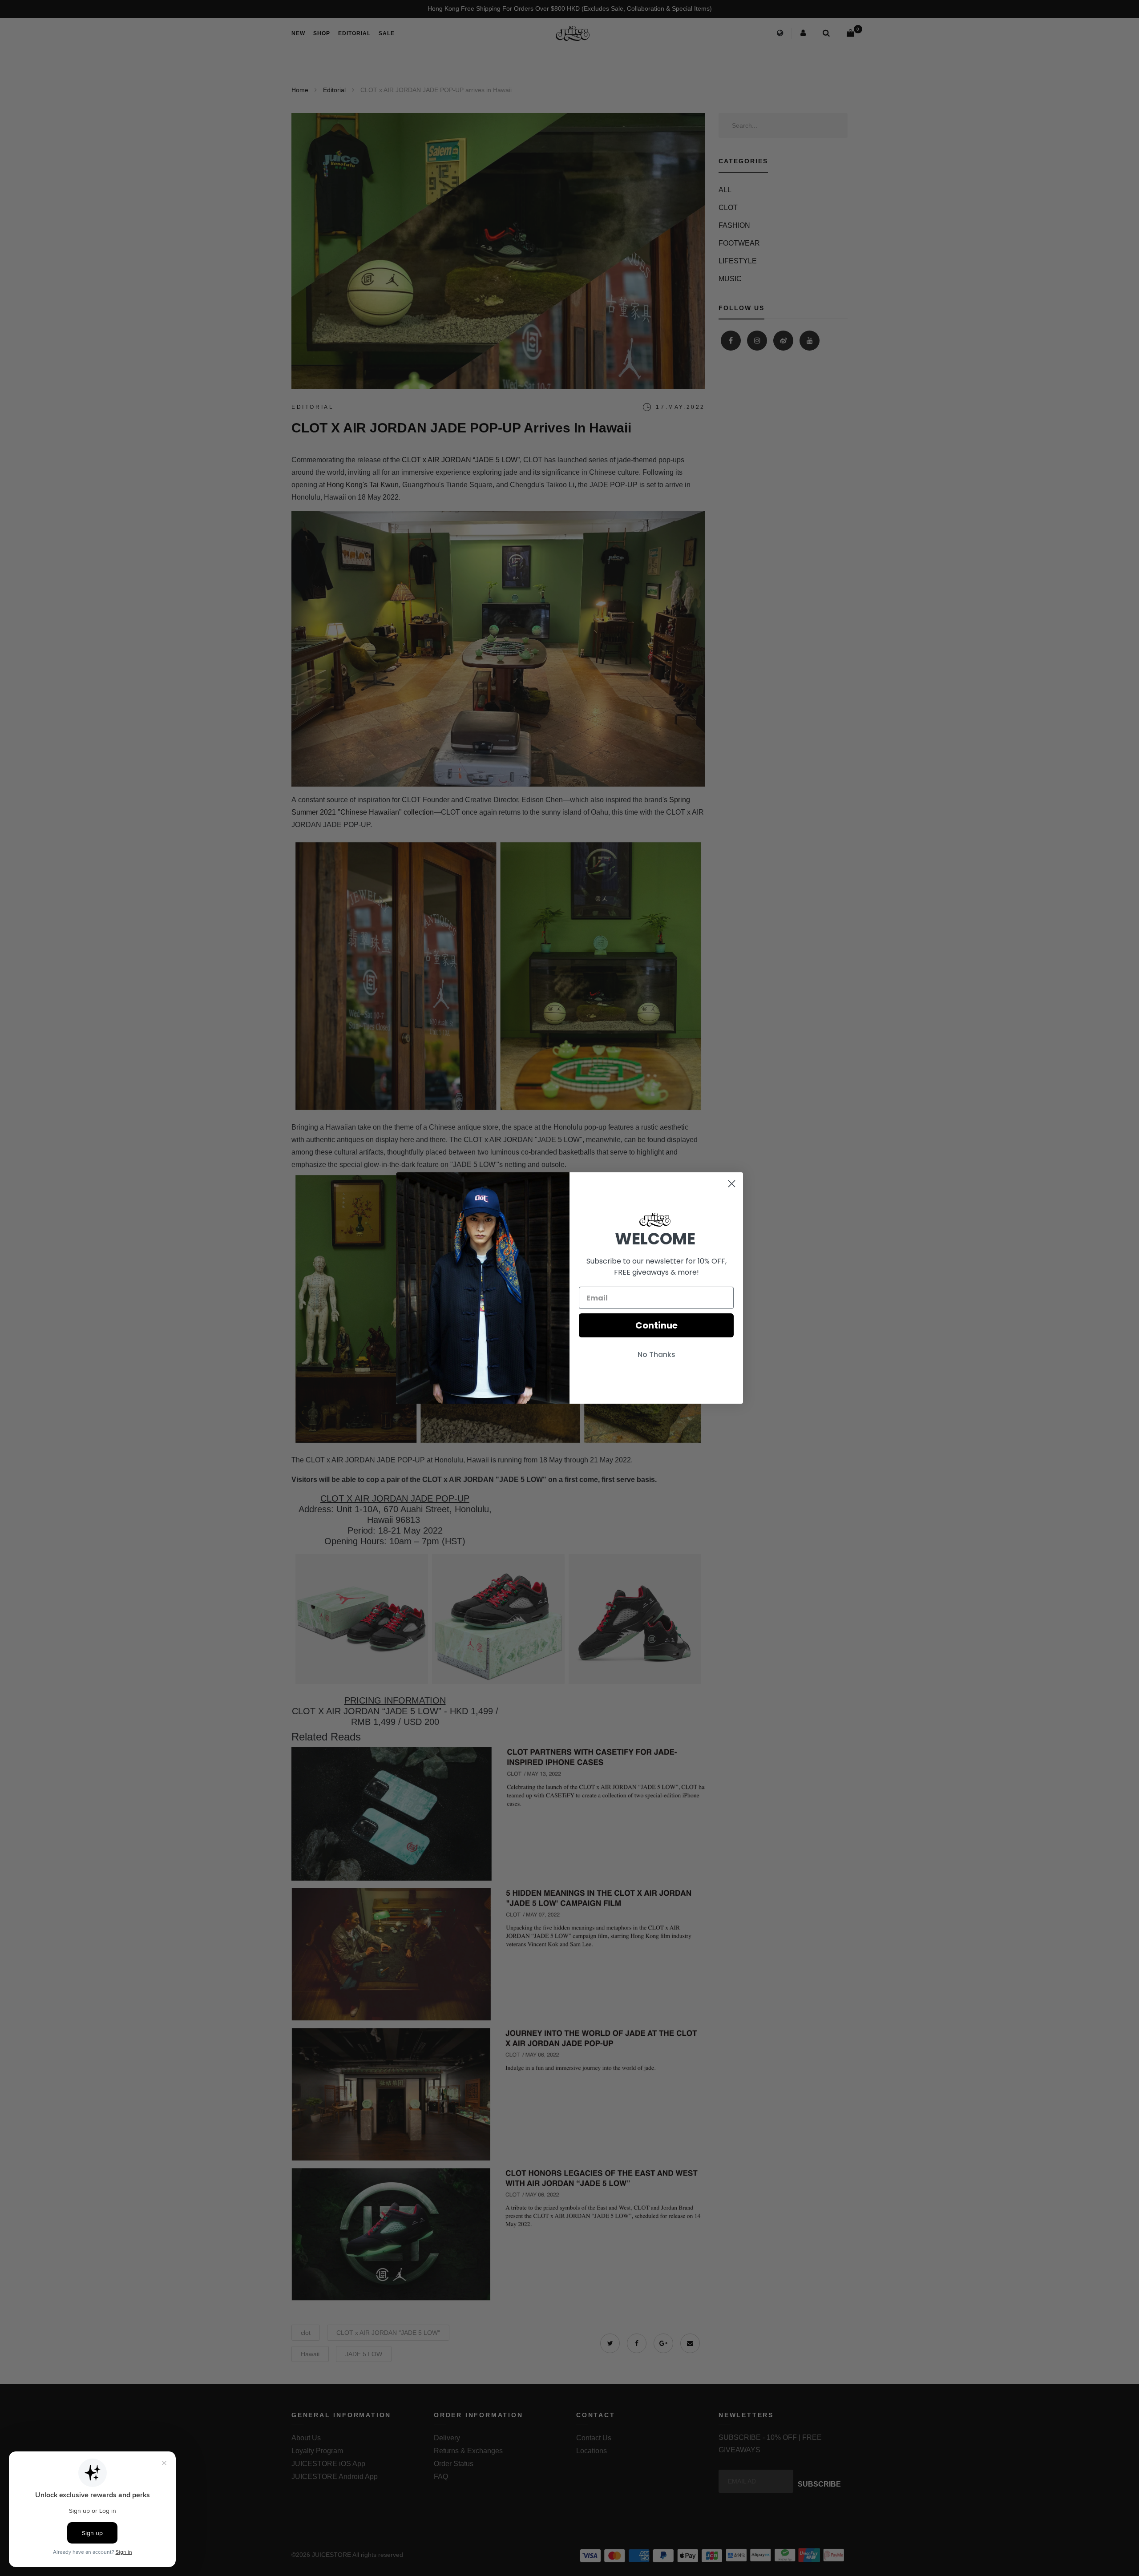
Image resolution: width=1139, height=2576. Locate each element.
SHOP (322, 33)
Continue (656, 1325)
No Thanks (656, 1355)
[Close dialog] (732, 1184)
